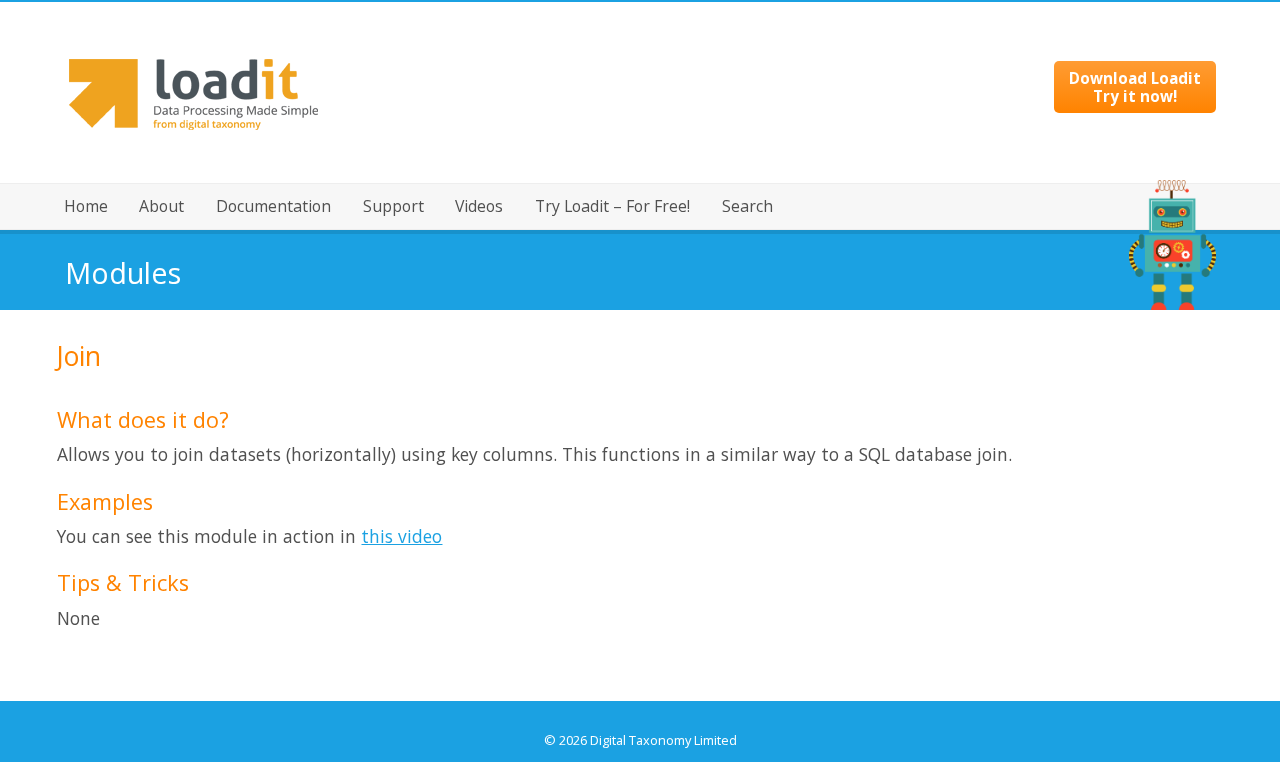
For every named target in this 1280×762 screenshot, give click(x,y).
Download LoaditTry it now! (1135, 87)
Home (86, 206)
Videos (479, 206)
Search (747, 206)
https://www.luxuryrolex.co (688, 709)
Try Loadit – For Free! (612, 206)
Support (393, 206)
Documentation (273, 206)
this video (401, 536)
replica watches (557, 709)
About (161, 206)
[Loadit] (193, 177)
